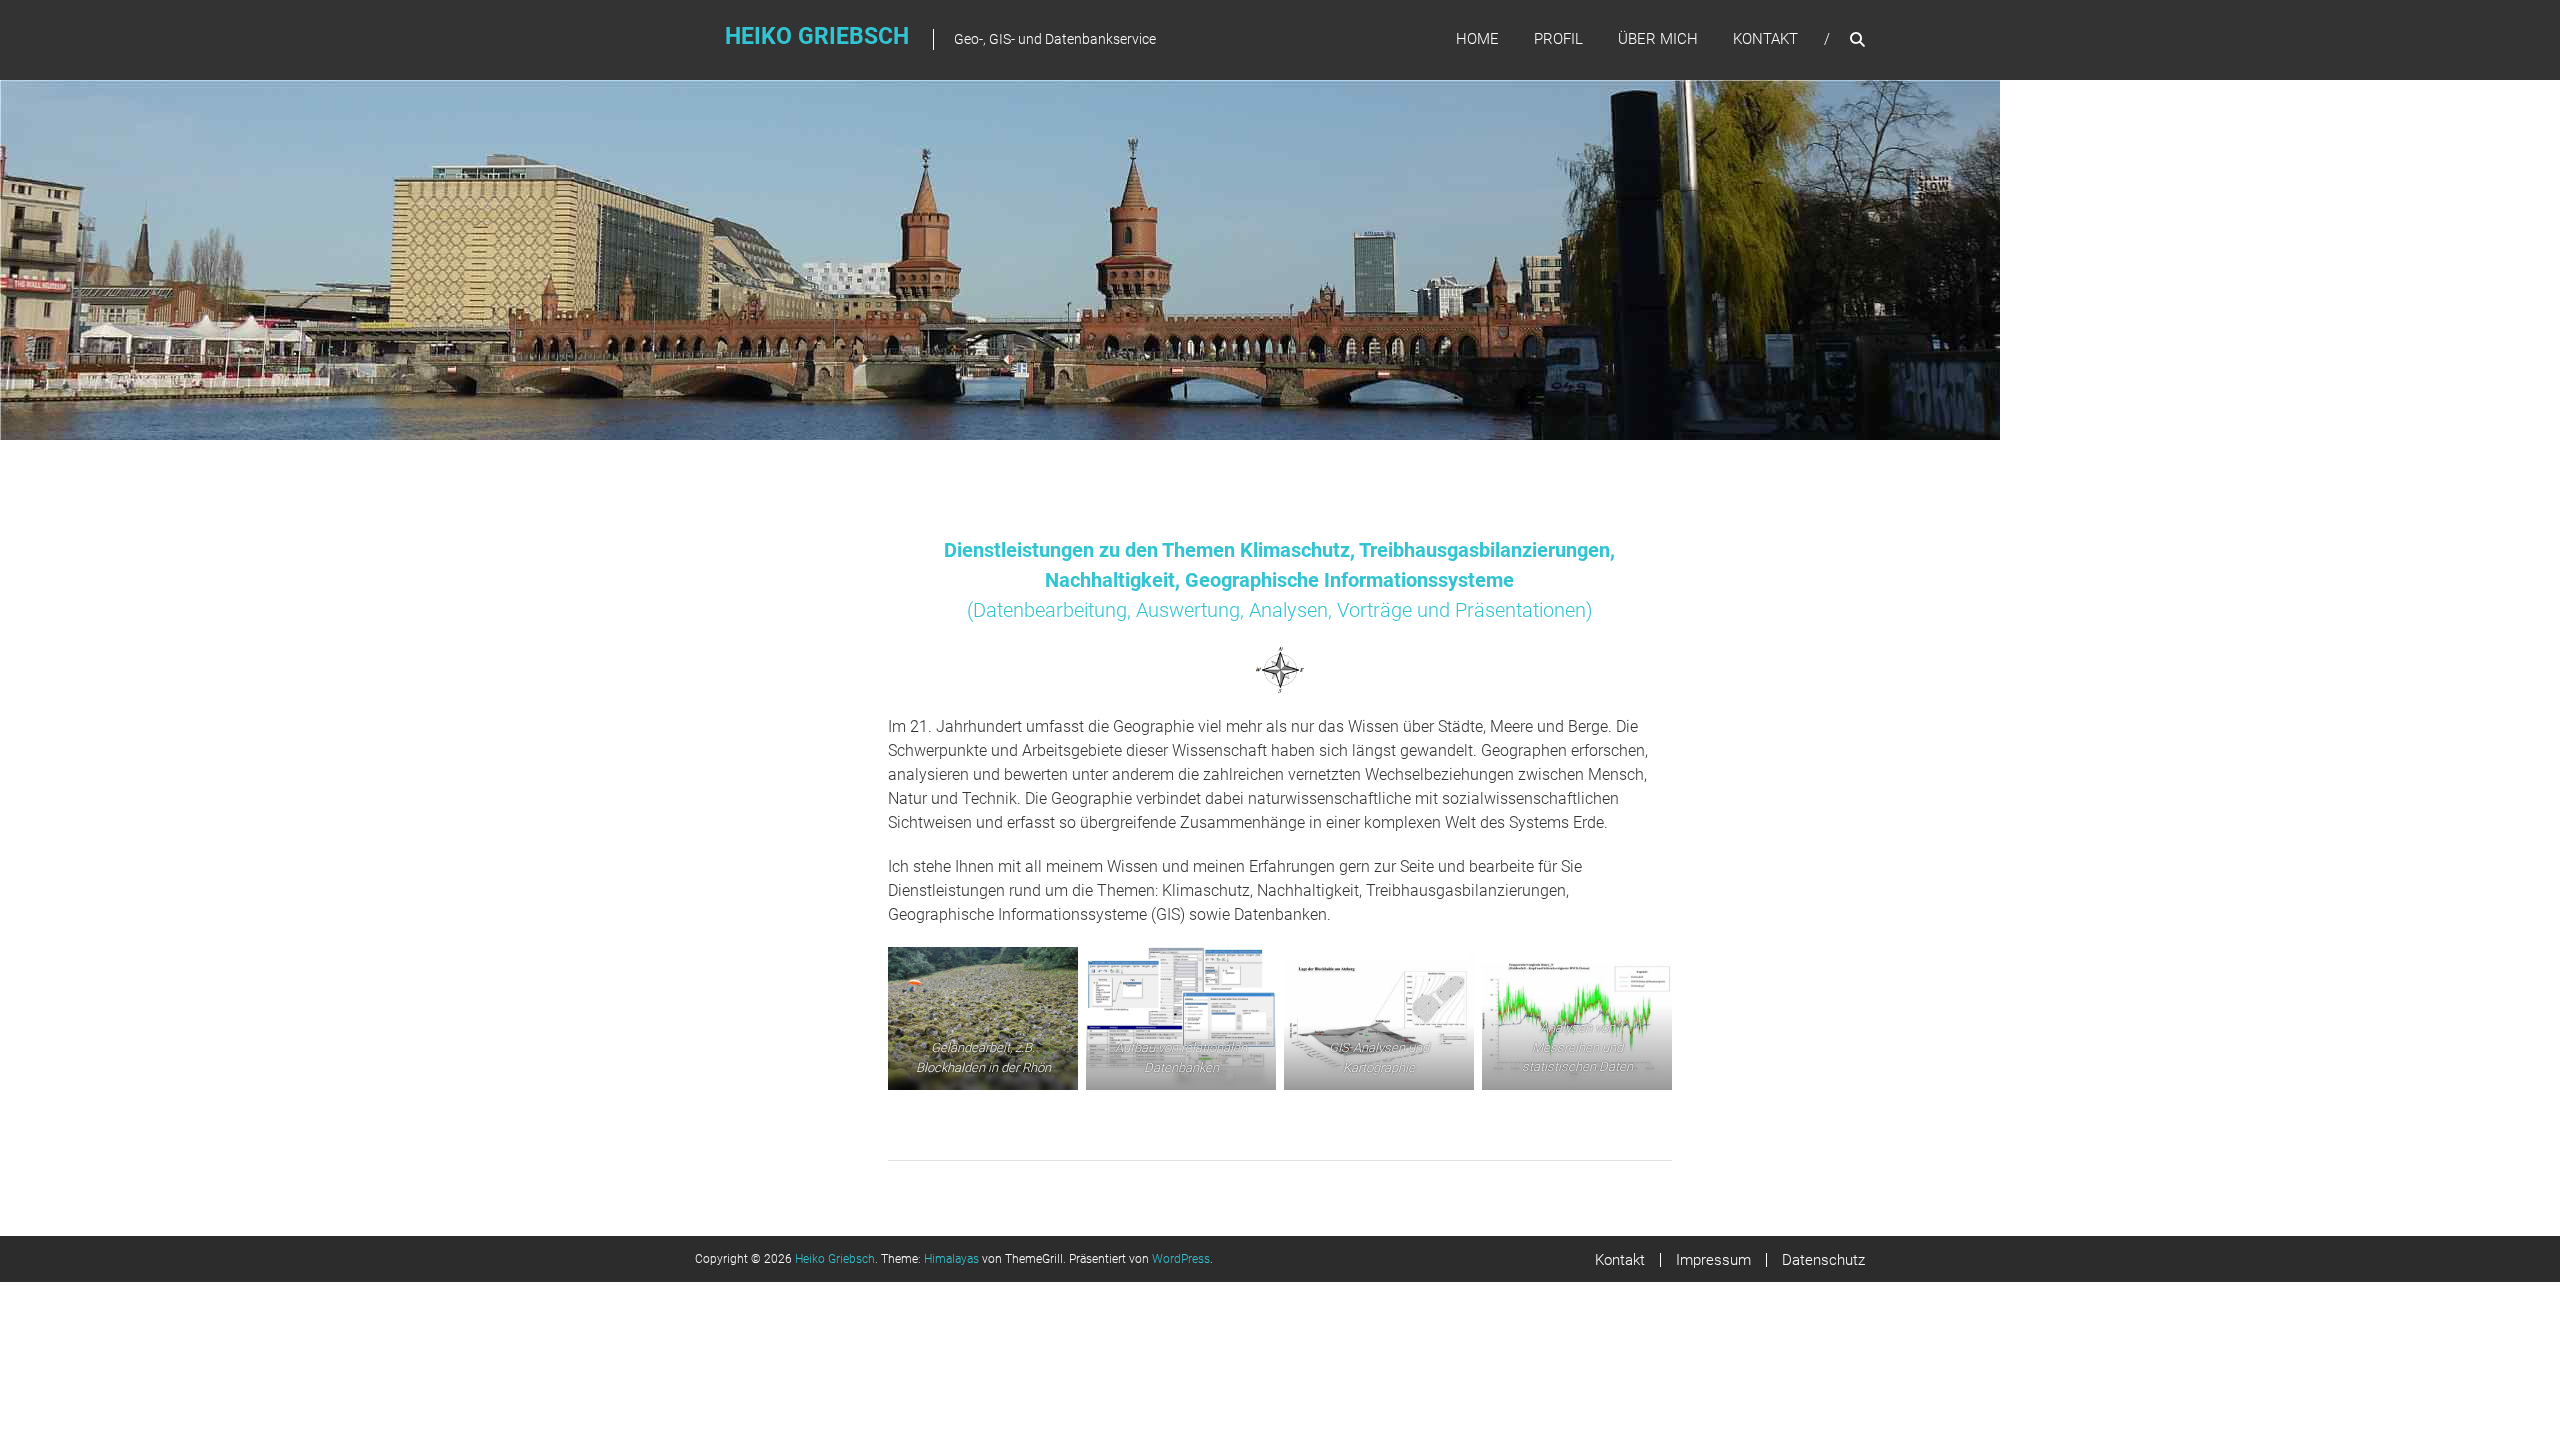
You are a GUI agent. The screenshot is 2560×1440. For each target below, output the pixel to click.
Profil (1558, 39)
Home (1477, 39)
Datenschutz (1823, 1260)
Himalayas (951, 1259)
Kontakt (1765, 39)
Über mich (1658, 39)
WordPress (1181, 1259)
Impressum (1713, 1260)
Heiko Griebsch (817, 36)
